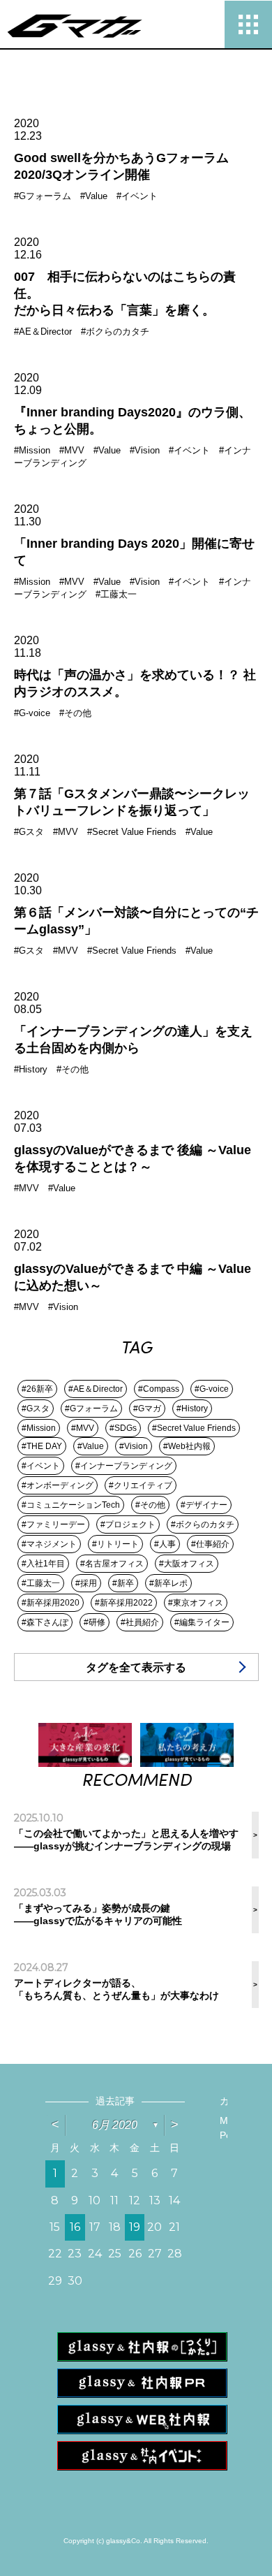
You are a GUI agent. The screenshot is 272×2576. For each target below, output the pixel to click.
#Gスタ (36, 1409)
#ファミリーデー (53, 1525)
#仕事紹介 (210, 1544)
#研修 (95, 1622)
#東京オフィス (196, 1603)
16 (75, 2227)
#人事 (165, 1544)
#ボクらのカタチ (203, 1525)
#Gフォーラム (91, 1409)
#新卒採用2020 (51, 1603)
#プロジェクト (128, 1525)
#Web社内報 (187, 1446)
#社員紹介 (140, 1622)
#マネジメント (49, 1544)
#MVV (83, 1428)
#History (192, 1409)
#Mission (39, 1428)
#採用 (86, 1583)
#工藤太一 (41, 1583)
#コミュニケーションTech (71, 1505)
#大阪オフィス (187, 1564)
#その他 (150, 1505)
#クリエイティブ (141, 1485)
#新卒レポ (168, 1583)
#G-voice (212, 1389)
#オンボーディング (58, 1485)
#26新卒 (37, 1389)
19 (135, 2227)
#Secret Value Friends (194, 1428)
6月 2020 (115, 2125)
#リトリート (115, 1544)
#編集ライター (202, 1622)
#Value (91, 1446)
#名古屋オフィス (112, 1564)
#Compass (159, 1389)
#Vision (134, 1446)
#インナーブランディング (124, 1466)
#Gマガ (147, 1409)
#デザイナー (204, 1505)
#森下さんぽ (45, 1622)
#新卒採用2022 (124, 1603)
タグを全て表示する (136, 1667)
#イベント (41, 1466)
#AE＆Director (96, 1389)
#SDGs (123, 1428)
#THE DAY (42, 1446)
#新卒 (123, 1583)
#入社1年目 (43, 1564)
